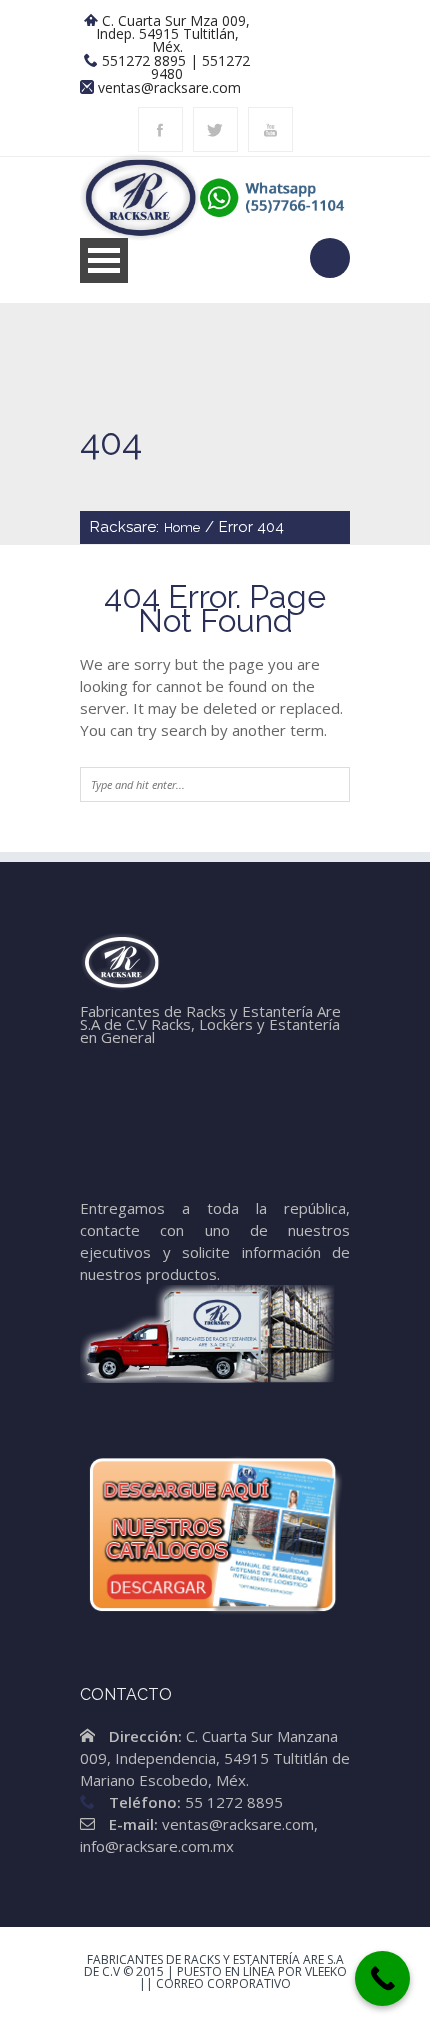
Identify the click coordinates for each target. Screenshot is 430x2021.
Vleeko (326, 1971)
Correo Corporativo (223, 1983)
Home (182, 527)
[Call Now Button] (382, 1978)
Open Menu (104, 260)
